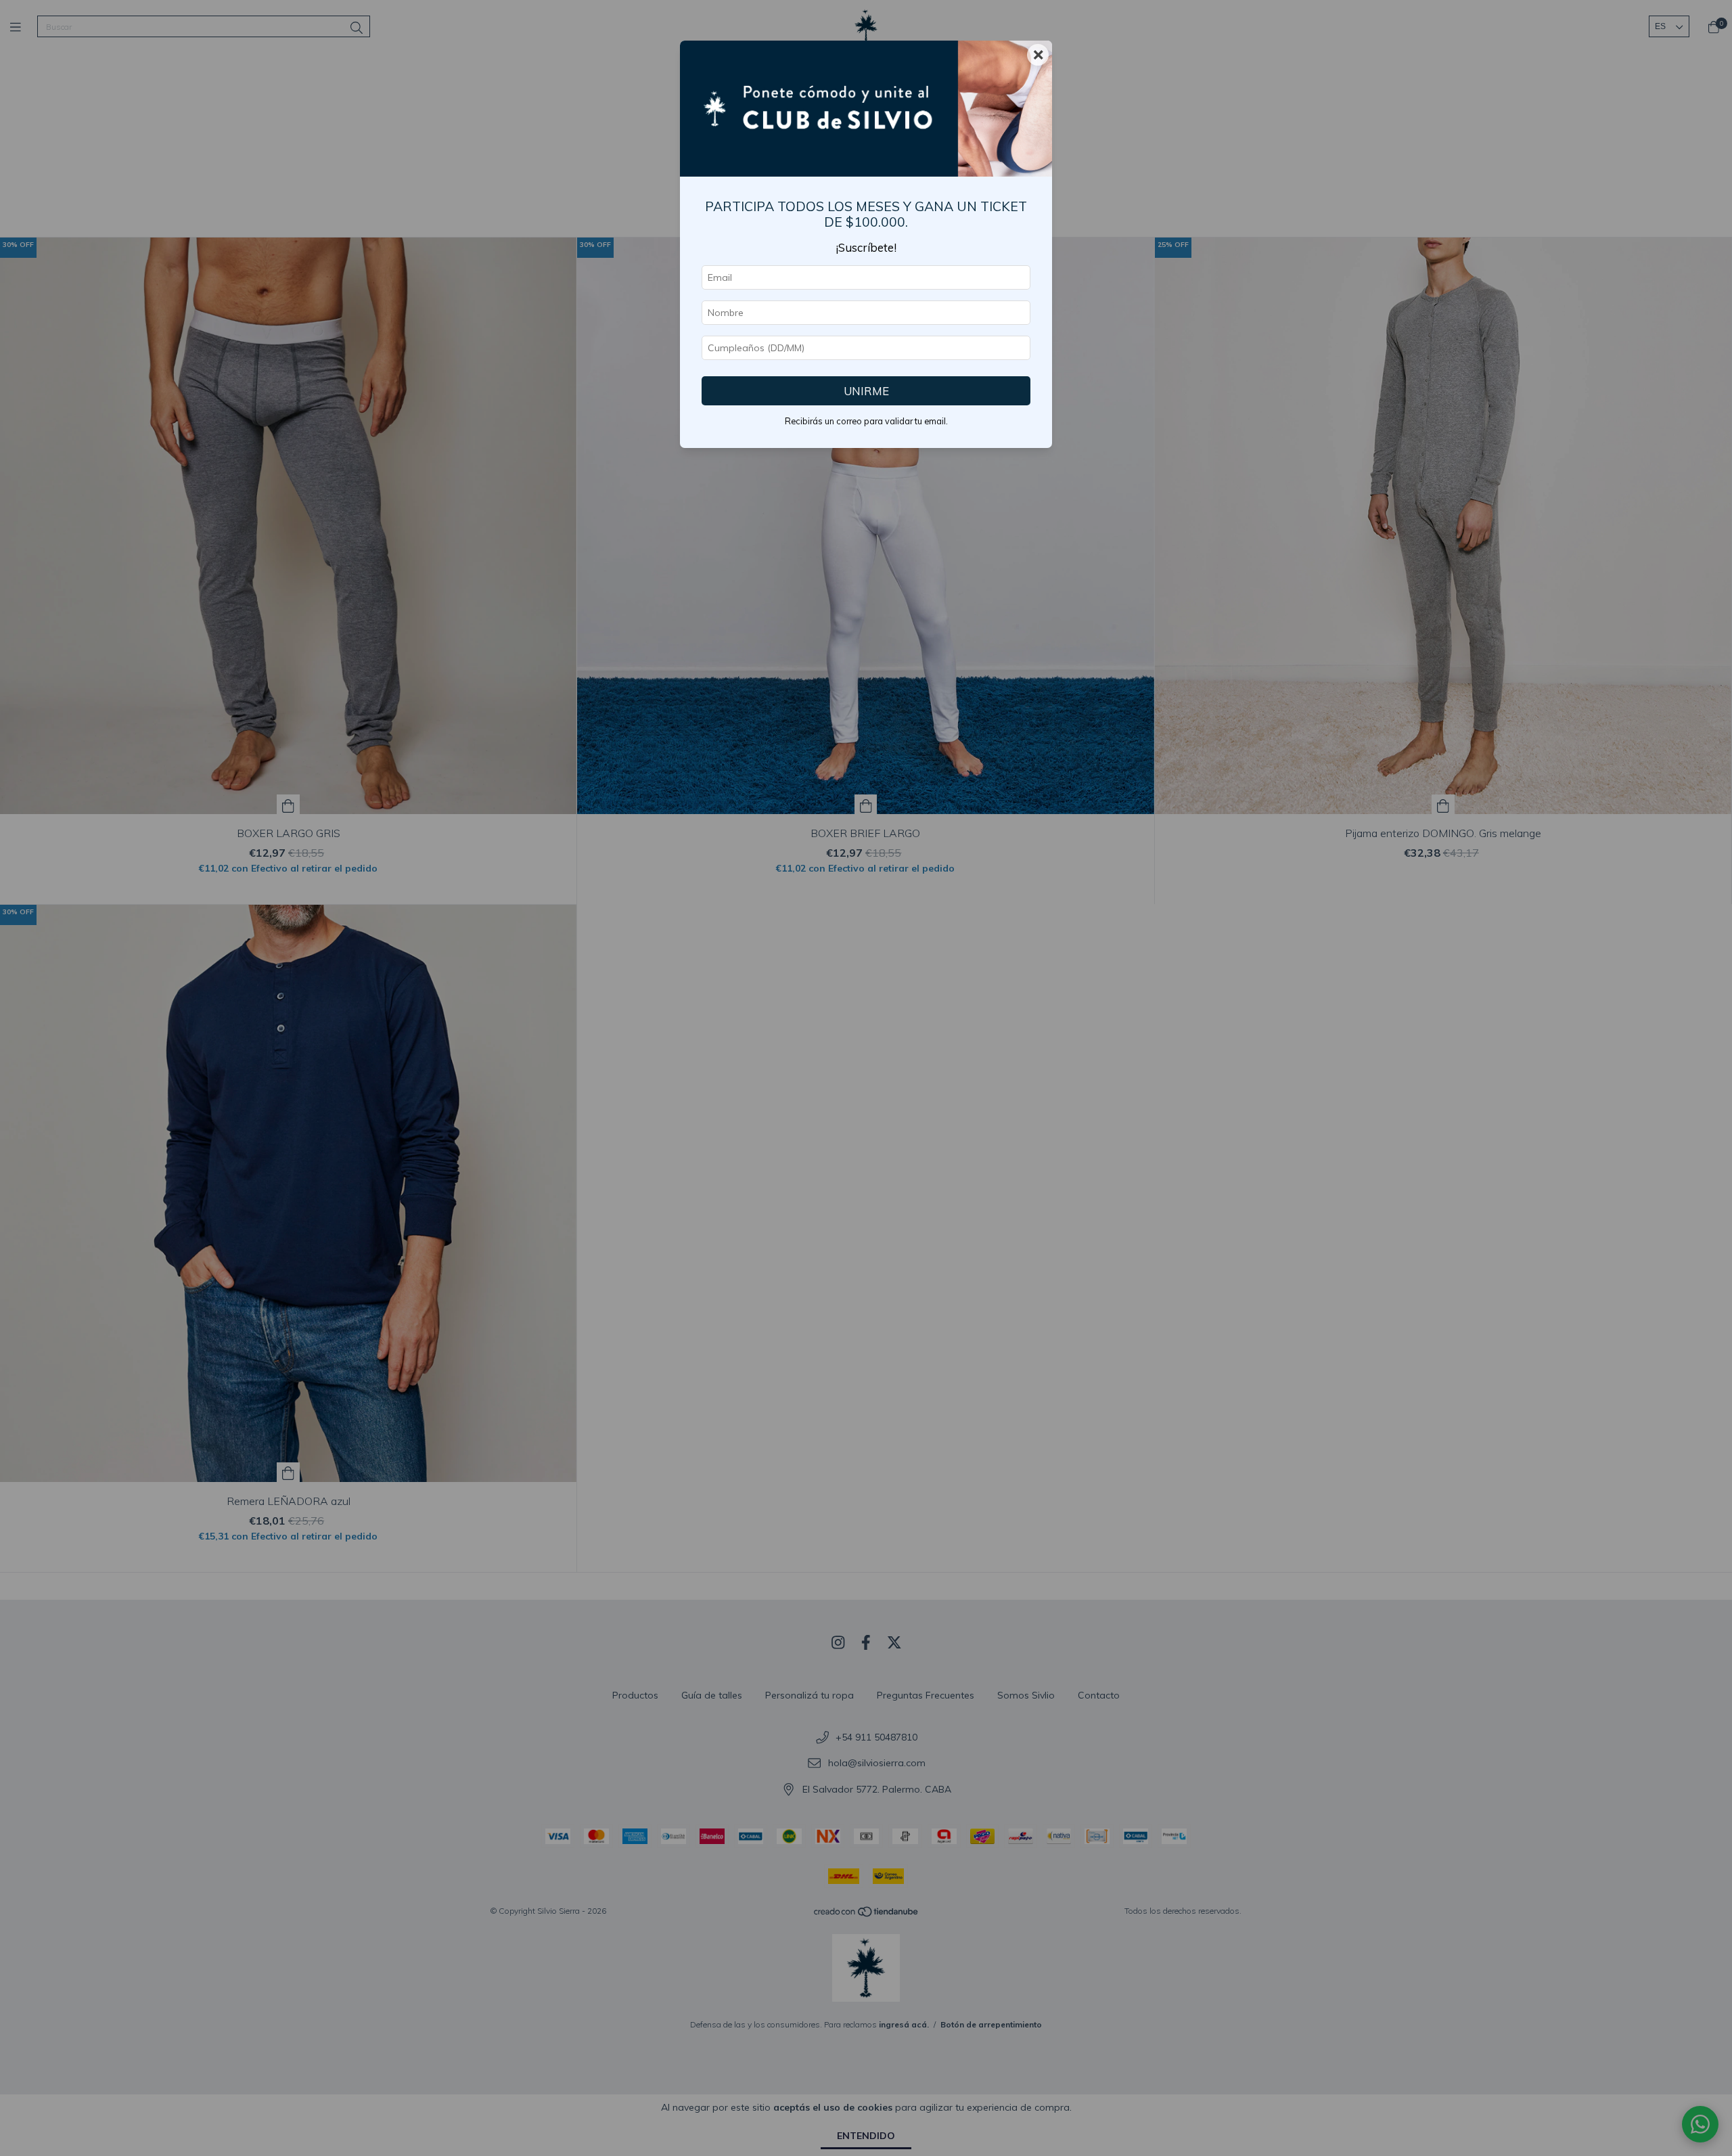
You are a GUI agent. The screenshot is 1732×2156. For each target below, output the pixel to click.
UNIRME (866, 391)
